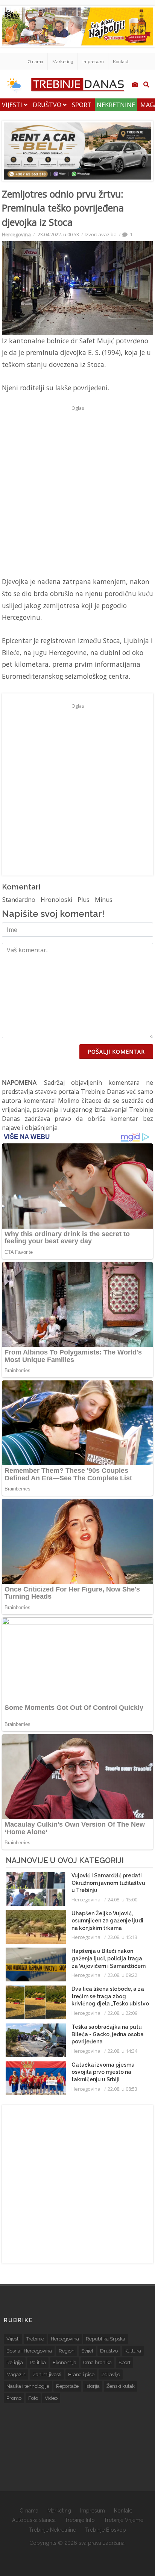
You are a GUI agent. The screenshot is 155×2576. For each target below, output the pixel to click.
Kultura (133, 2351)
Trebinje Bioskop (106, 2530)
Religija (15, 2362)
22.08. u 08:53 (122, 2089)
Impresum (93, 62)
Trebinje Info (80, 2520)
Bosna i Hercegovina (29, 2351)
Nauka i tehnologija (28, 2386)
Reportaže (67, 2386)
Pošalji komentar (116, 1052)
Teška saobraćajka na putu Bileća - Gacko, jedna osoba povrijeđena (108, 2034)
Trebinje (35, 2339)
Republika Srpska (106, 2339)
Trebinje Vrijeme (124, 2520)
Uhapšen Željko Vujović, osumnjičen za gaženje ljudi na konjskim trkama (107, 1921)
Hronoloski (56, 900)
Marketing (63, 62)
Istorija (93, 2386)
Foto (33, 2398)
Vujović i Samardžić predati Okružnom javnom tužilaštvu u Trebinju (108, 1883)
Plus (84, 900)
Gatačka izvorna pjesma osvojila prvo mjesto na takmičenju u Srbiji (103, 2072)
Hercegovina (16, 234)
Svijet (87, 2351)
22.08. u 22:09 (122, 2013)
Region (67, 2351)
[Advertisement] (77, 491)
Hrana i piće (81, 2374)
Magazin (16, 2374)
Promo (14, 2398)
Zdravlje (111, 2374)
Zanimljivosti (47, 2374)
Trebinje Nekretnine (52, 2530)
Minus (104, 900)
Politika (38, 2362)
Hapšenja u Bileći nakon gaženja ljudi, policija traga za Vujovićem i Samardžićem (109, 1958)
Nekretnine (116, 105)
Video (51, 2398)
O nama (36, 62)
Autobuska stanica (34, 2520)
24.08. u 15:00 (122, 1900)
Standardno (19, 900)
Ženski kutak (121, 2386)
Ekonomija (65, 2362)
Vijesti (13, 105)
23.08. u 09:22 (122, 1975)
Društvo (48, 105)
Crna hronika (97, 2362)
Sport (82, 105)
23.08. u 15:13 (122, 1937)
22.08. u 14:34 (122, 2051)
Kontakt (121, 62)
